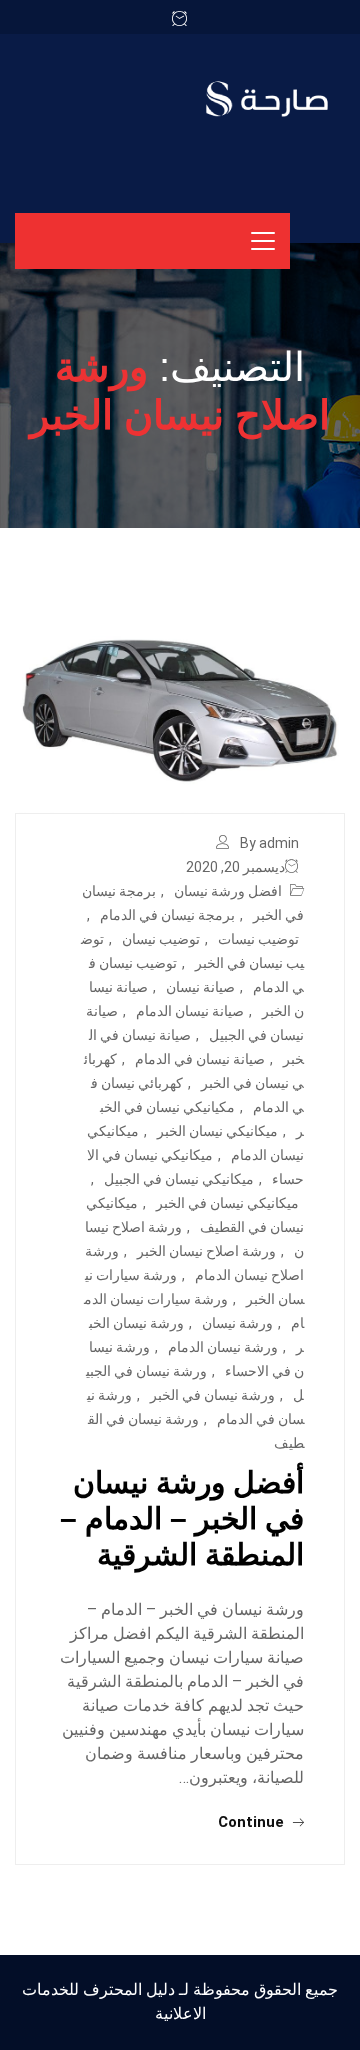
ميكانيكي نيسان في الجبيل (179, 1179)
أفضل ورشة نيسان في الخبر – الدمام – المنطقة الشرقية (182, 1518)
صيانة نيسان (200, 987)
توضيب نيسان (161, 939)
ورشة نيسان (237, 1323)
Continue (253, 1822)
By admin (269, 843)
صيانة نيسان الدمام (190, 1011)
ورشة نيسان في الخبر (212, 1395)
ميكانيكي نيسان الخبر (217, 1131)
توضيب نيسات (258, 939)
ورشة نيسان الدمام (223, 1347)
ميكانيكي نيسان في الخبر (227, 1203)
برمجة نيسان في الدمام (167, 915)
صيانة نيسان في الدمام (200, 1059)
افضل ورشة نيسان (228, 891)
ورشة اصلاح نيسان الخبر (206, 1251)
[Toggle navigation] (263, 241)
